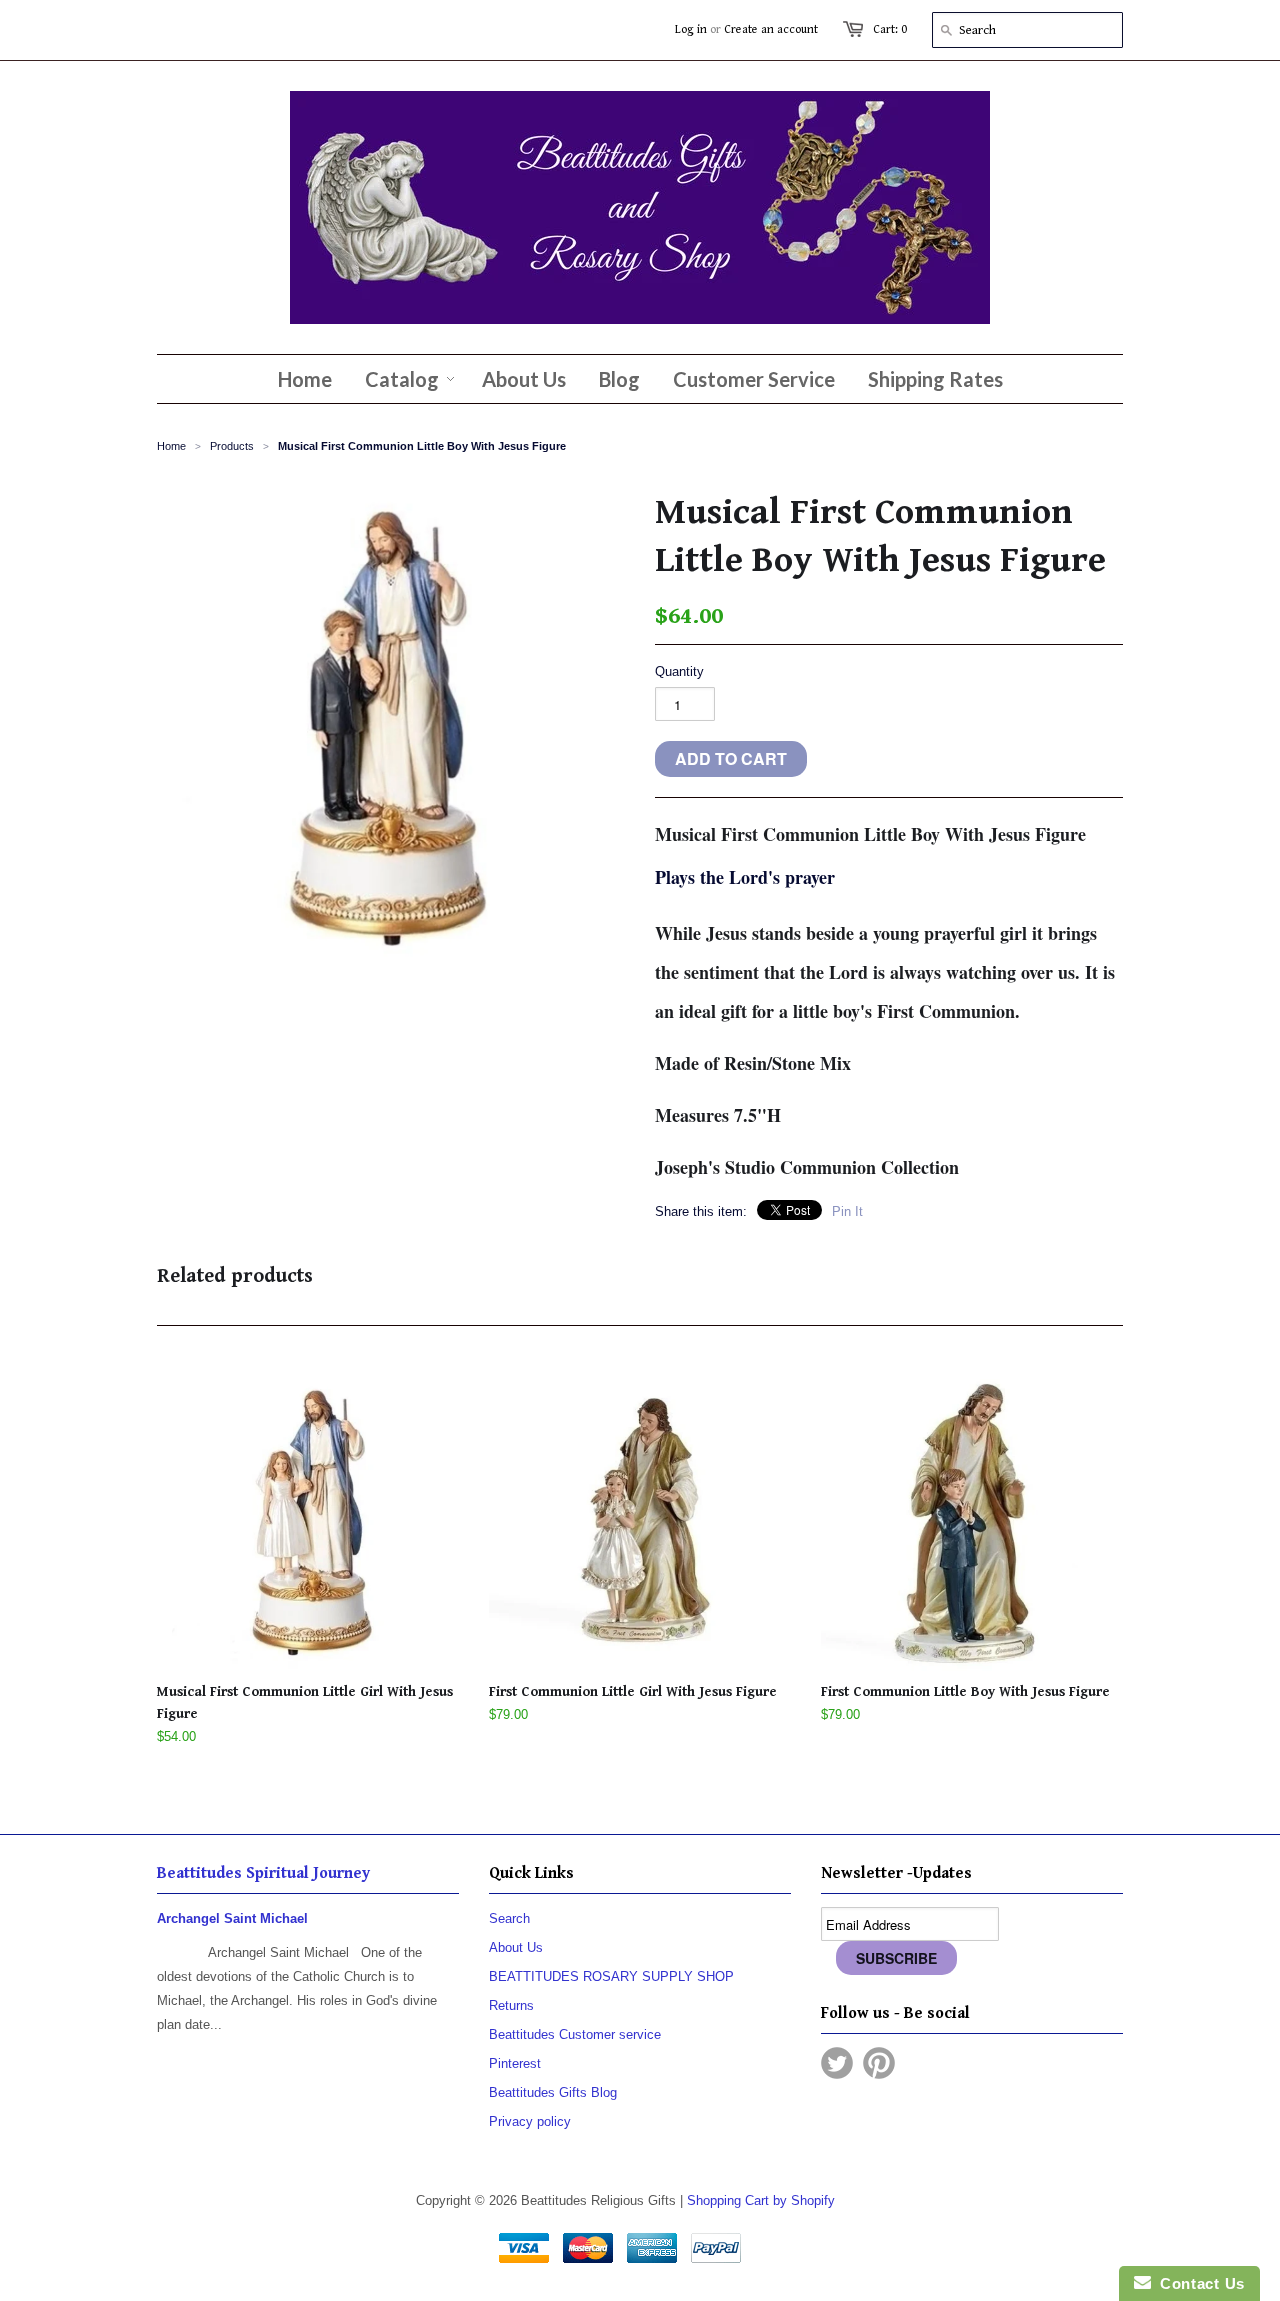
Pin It (847, 1211)
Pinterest (515, 2063)
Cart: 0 (890, 29)
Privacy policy (530, 2121)
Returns (511, 2005)
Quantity (679, 671)
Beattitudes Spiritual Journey (263, 1873)
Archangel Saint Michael (232, 1918)
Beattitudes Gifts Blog (553, 2092)
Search (509, 1918)
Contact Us (1198, 2283)
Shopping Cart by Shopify (761, 2200)
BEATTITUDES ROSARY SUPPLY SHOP (611, 1976)
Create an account (771, 29)
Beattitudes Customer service (575, 2034)
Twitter (837, 2063)
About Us (516, 1947)
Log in (691, 29)
